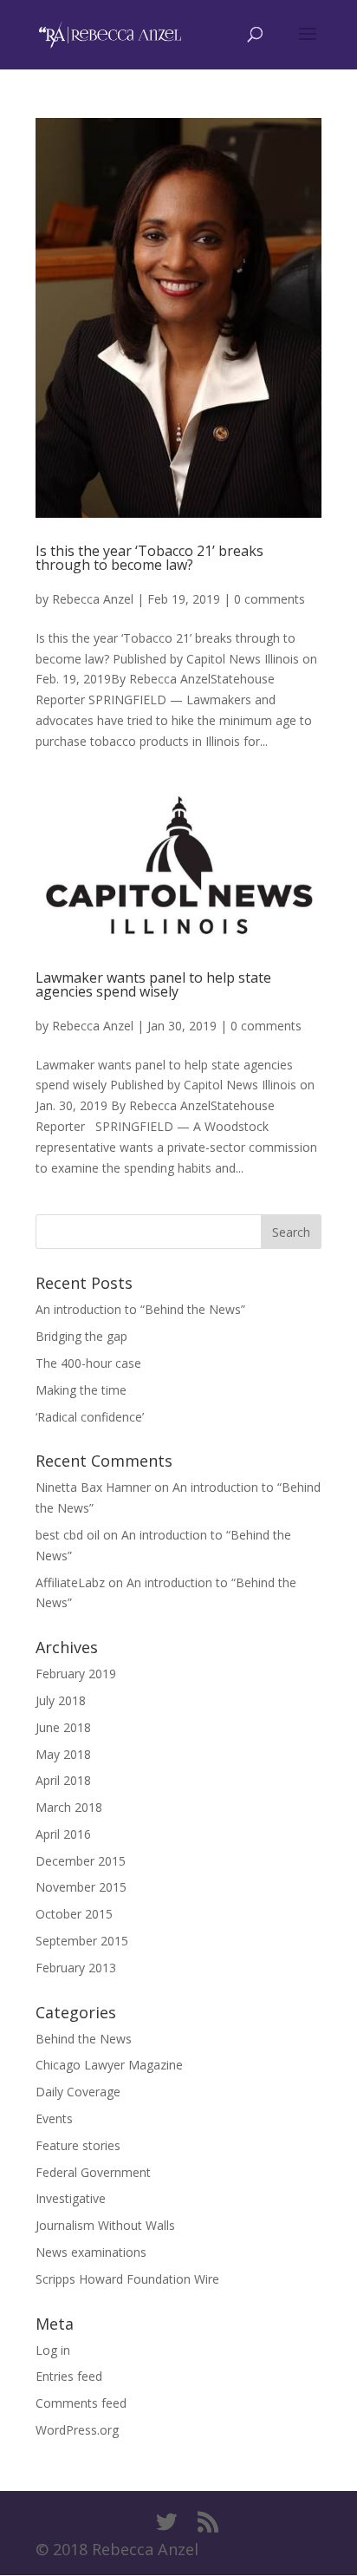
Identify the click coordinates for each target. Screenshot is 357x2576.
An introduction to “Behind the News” (140, 1309)
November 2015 (81, 1887)
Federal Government (93, 2172)
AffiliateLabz (70, 1582)
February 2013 (76, 1968)
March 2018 (69, 1807)
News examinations (91, 2252)
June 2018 (63, 1727)
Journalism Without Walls (105, 2225)
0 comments (269, 599)
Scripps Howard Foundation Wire (127, 2279)
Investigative (71, 2198)
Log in (53, 2350)
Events (54, 2118)
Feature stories (78, 2145)
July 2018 (61, 1700)
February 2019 (76, 1674)
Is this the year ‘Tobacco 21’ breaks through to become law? (149, 558)
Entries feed (69, 2376)
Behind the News (84, 2039)
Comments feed (81, 2403)
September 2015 (82, 1941)
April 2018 (63, 1780)
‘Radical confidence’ (90, 1417)
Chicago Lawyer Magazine (109, 2065)
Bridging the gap (81, 1336)
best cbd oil (68, 1535)
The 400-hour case (88, 1363)
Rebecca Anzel (93, 599)
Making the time (81, 1390)
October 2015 (74, 1914)
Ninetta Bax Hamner (93, 1487)
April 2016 (63, 1834)
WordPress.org (77, 2430)
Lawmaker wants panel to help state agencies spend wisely (153, 984)
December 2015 (81, 1861)
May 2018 (63, 1754)
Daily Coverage (78, 2092)
